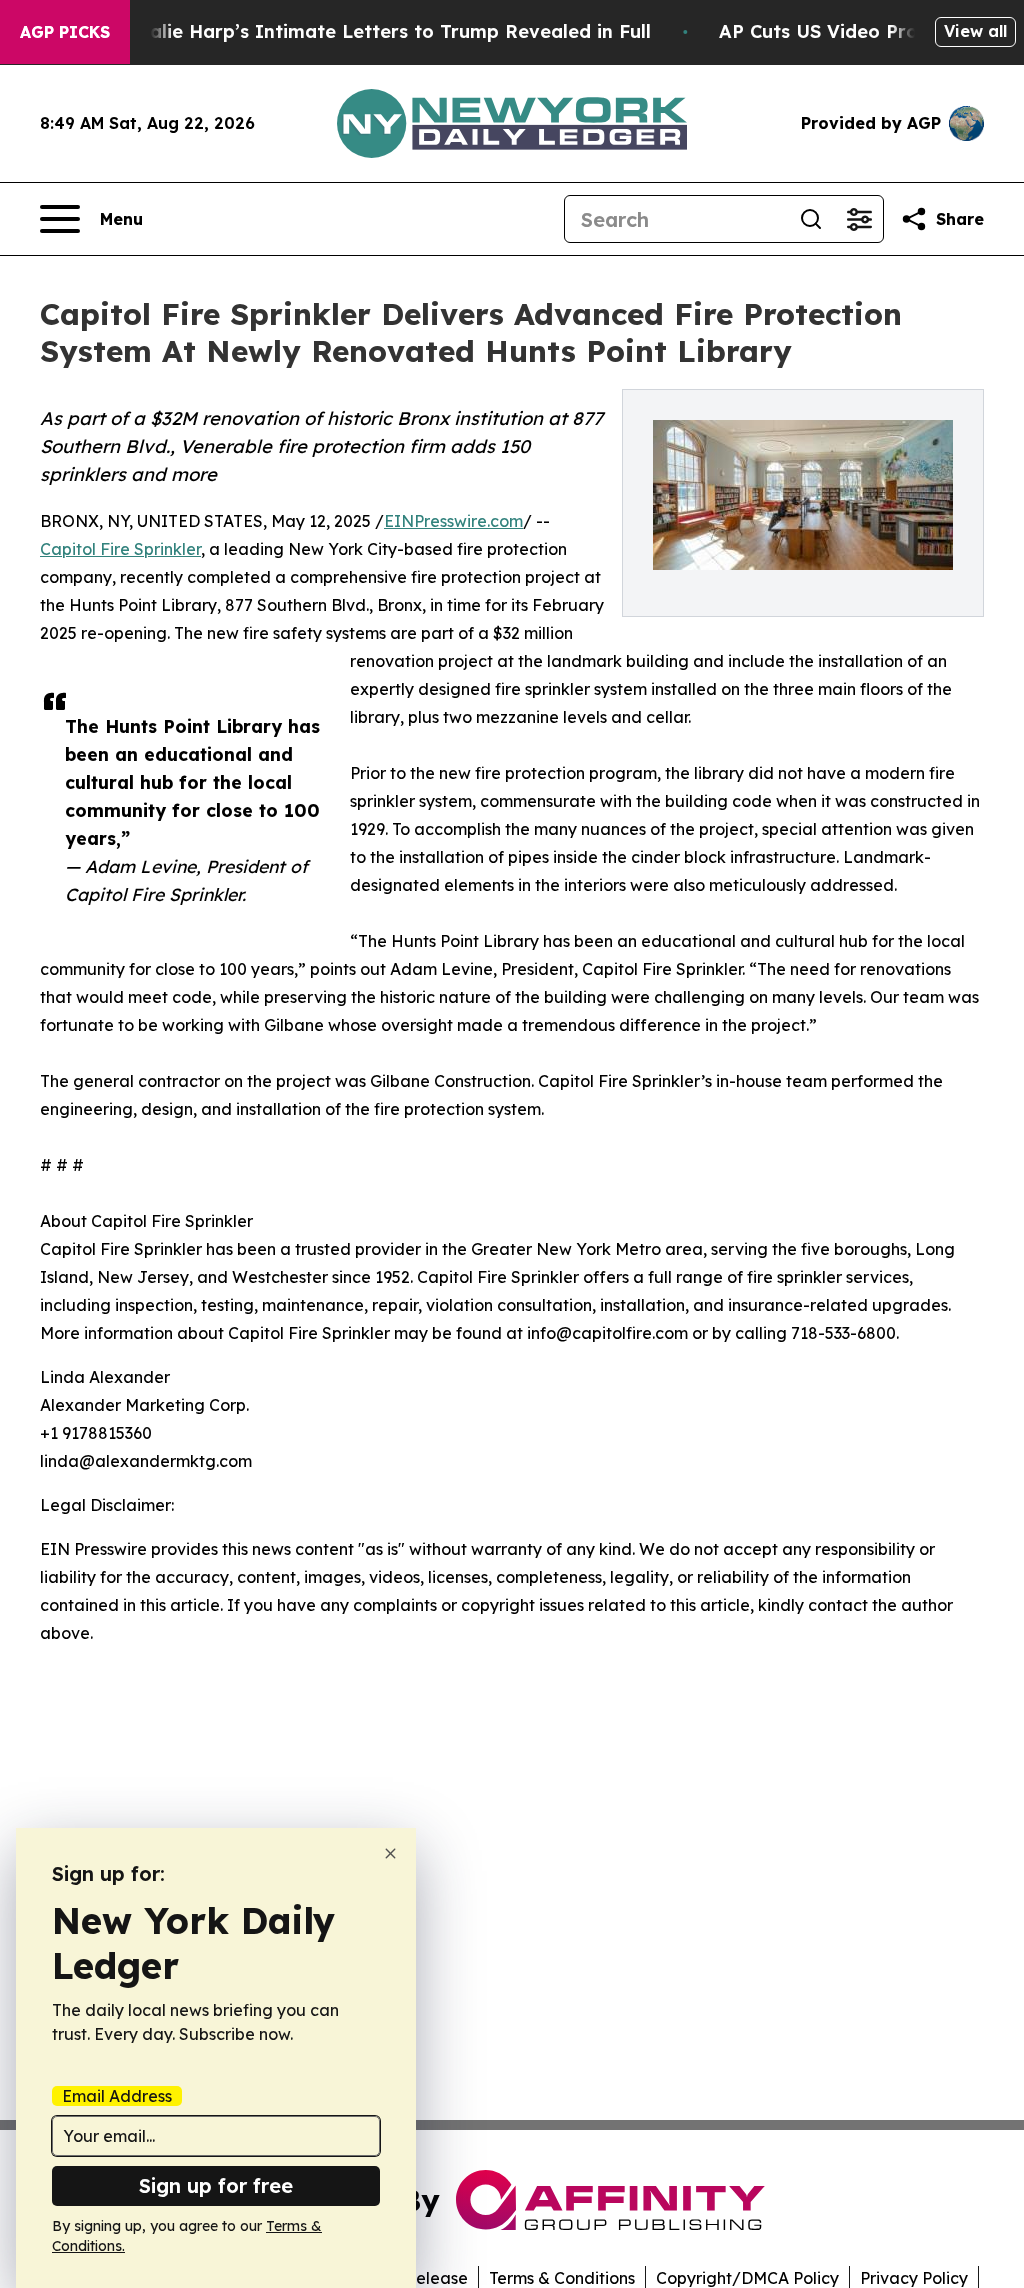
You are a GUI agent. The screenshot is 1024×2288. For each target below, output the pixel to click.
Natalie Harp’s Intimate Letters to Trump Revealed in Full (383, 31)
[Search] (811, 219)
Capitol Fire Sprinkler (120, 549)
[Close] (390, 1853)
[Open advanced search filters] (859, 219)
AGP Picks (65, 32)
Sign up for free (216, 2185)
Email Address (117, 2096)
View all (975, 31)
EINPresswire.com (453, 521)
